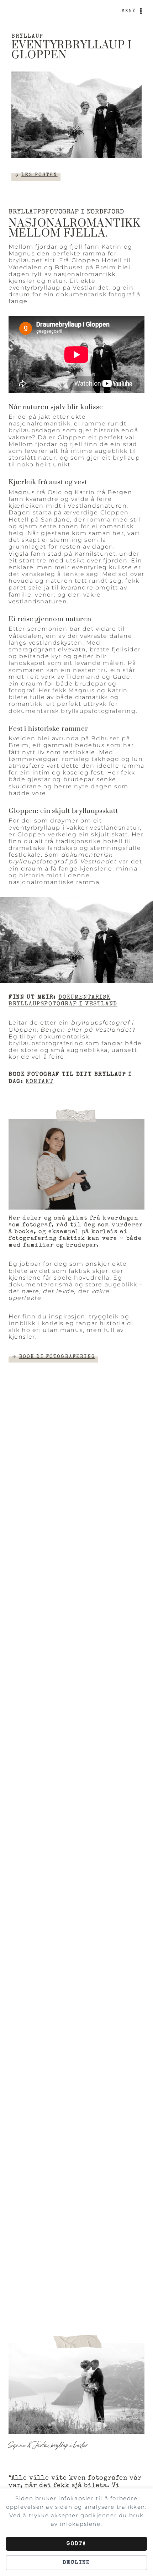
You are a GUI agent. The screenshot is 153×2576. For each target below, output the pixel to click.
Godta (76, 2544)
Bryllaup (27, 37)
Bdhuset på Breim (85, 267)
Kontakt (39, 1082)
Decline (77, 2563)
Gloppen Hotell (97, 260)
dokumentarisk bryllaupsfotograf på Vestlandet (63, 858)
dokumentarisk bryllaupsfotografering (72, 711)
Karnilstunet (95, 554)
